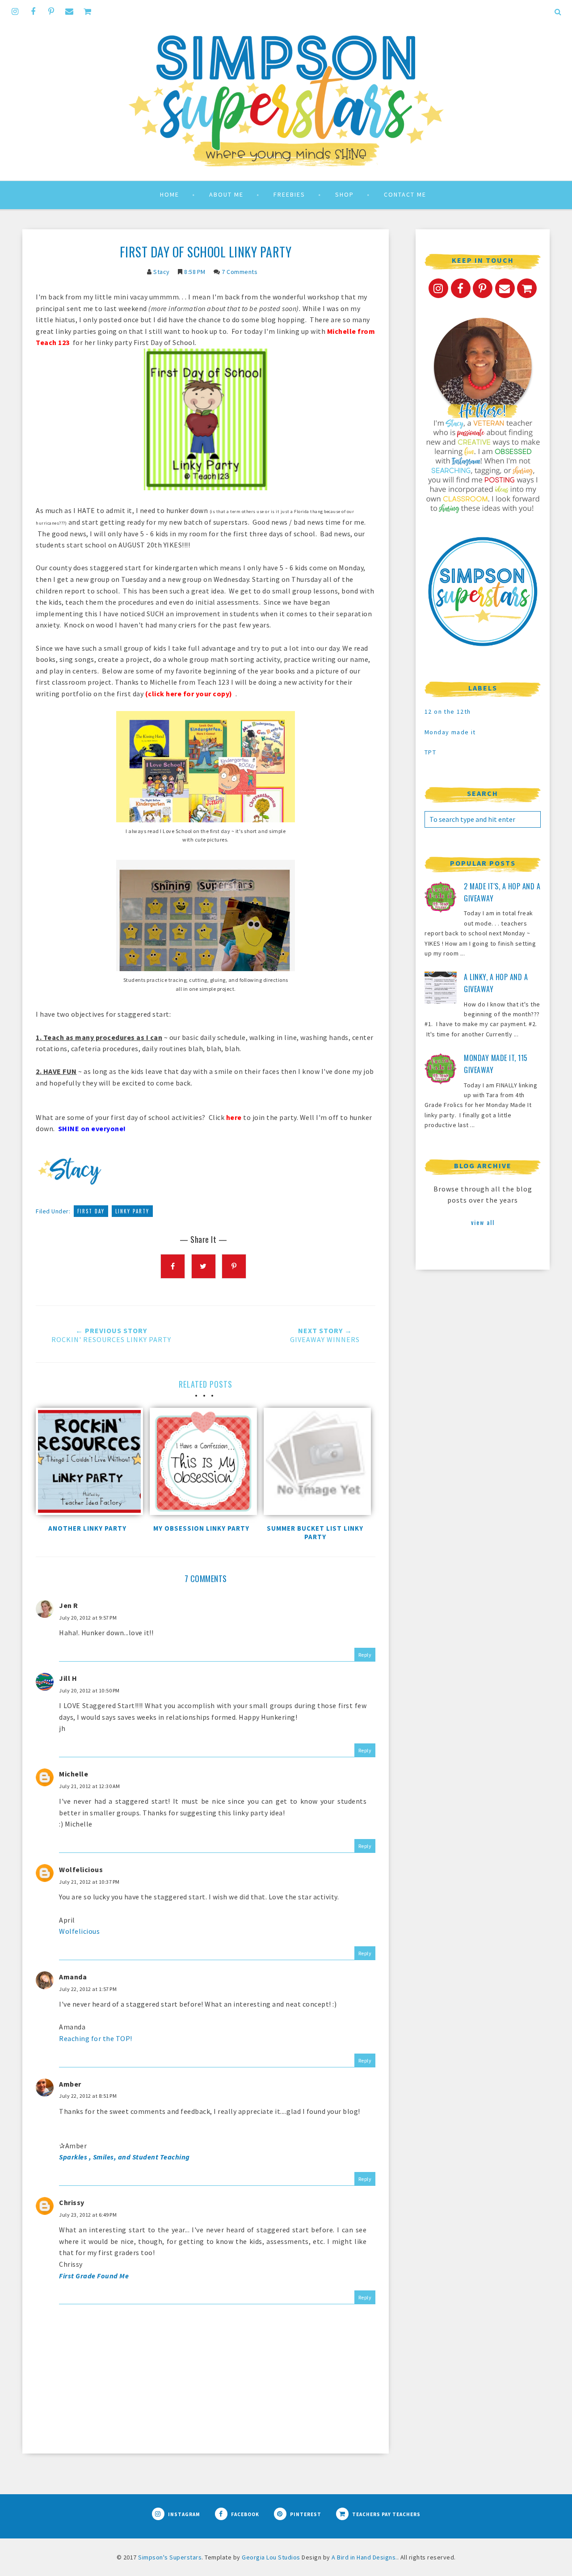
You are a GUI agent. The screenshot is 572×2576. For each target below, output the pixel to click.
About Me (226, 194)
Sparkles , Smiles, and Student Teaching (124, 2157)
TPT (430, 752)
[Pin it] (234, 1266)
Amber (70, 2084)
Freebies (289, 194)
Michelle (74, 1774)
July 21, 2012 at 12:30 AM (90, 1786)
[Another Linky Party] (87, 1464)
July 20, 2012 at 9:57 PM (88, 1618)
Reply (365, 1655)
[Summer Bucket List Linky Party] (315, 1464)
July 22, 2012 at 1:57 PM (88, 1989)
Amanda (73, 1977)
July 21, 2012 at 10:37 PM (89, 1882)
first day (91, 1211)
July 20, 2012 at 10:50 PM (89, 1690)
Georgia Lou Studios (271, 2557)
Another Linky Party (87, 1528)
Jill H (68, 1678)
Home (170, 194)
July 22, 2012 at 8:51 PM (88, 2096)
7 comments (240, 272)
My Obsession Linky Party (201, 1528)
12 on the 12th (448, 711)
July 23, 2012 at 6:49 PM (88, 2215)
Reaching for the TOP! (96, 2038)
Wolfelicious (81, 1869)
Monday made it (450, 732)
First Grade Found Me (94, 2276)
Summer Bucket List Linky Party (315, 1532)
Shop (345, 194)
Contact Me (405, 194)
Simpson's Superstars (170, 2557)
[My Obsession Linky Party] (201, 1464)
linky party (132, 1211)
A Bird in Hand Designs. (364, 2557)
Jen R (69, 1605)
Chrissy (72, 2202)
